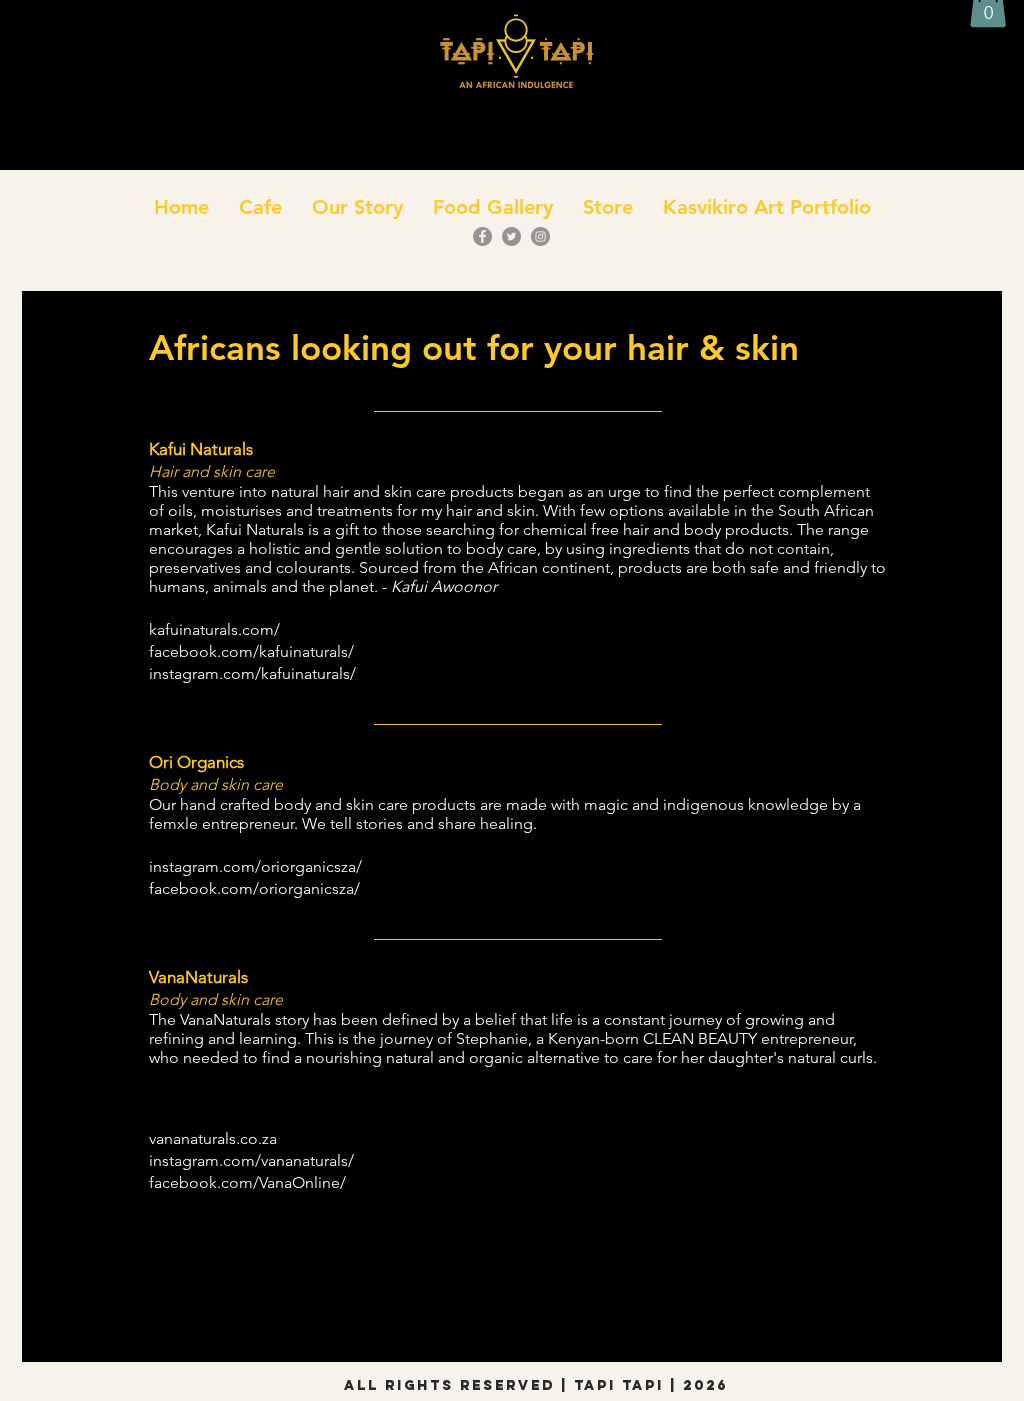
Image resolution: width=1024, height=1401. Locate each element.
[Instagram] (540, 236)
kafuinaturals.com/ (214, 629)
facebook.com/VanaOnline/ (247, 1182)
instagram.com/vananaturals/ (251, 1160)
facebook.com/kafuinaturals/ (251, 651)
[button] (260, 207)
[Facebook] (482, 236)
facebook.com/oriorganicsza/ (254, 888)
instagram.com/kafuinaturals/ (252, 673)
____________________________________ (518, 404)
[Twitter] (511, 236)
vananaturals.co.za (213, 1138)
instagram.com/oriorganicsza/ (255, 866)
